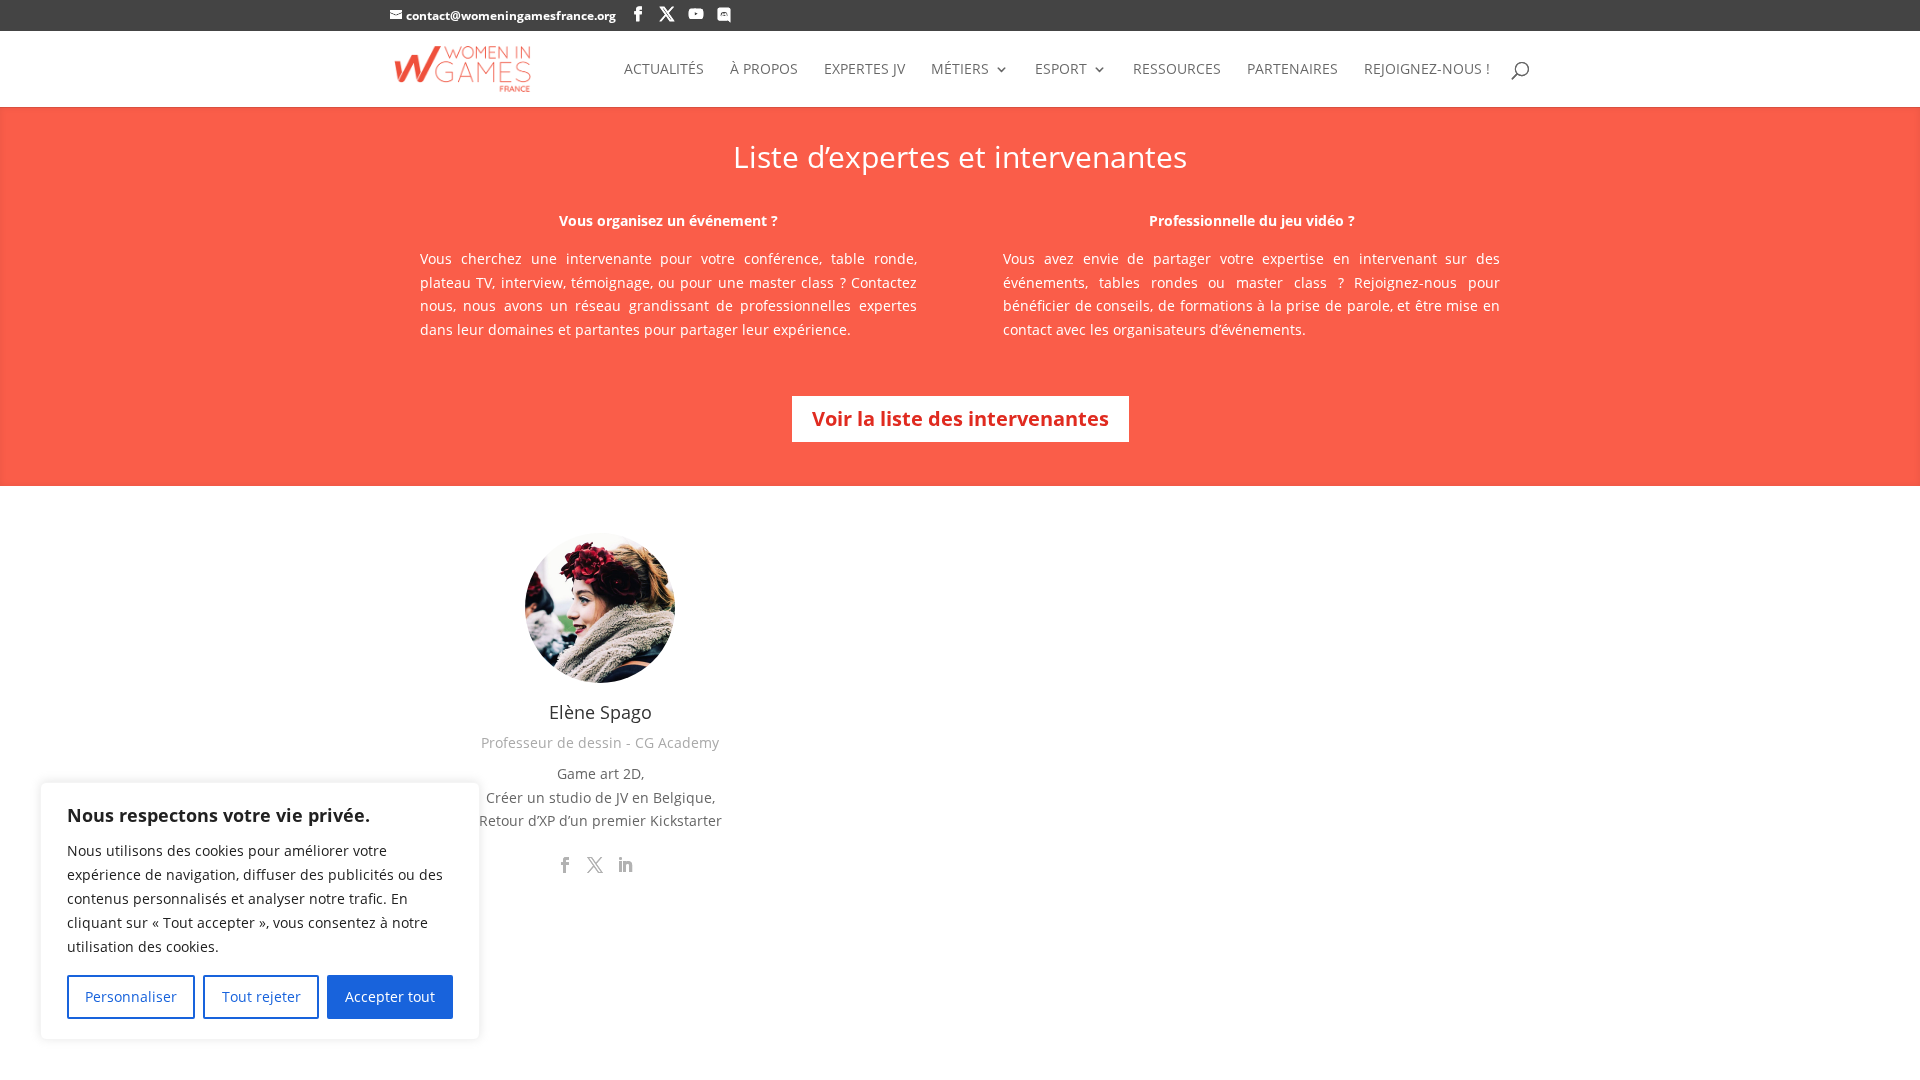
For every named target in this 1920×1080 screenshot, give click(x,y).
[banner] (600, 797)
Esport (1061, 70)
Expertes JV (864, 70)
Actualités (664, 70)
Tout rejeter (261, 996)
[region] (260, 911)
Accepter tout (390, 996)
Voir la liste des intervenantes (960, 418)
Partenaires (1292, 70)
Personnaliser (131, 996)
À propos (764, 70)
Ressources (1177, 70)
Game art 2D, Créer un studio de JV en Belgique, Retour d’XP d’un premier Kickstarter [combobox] (600, 797)
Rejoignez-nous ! (1427, 70)
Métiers (960, 70)
